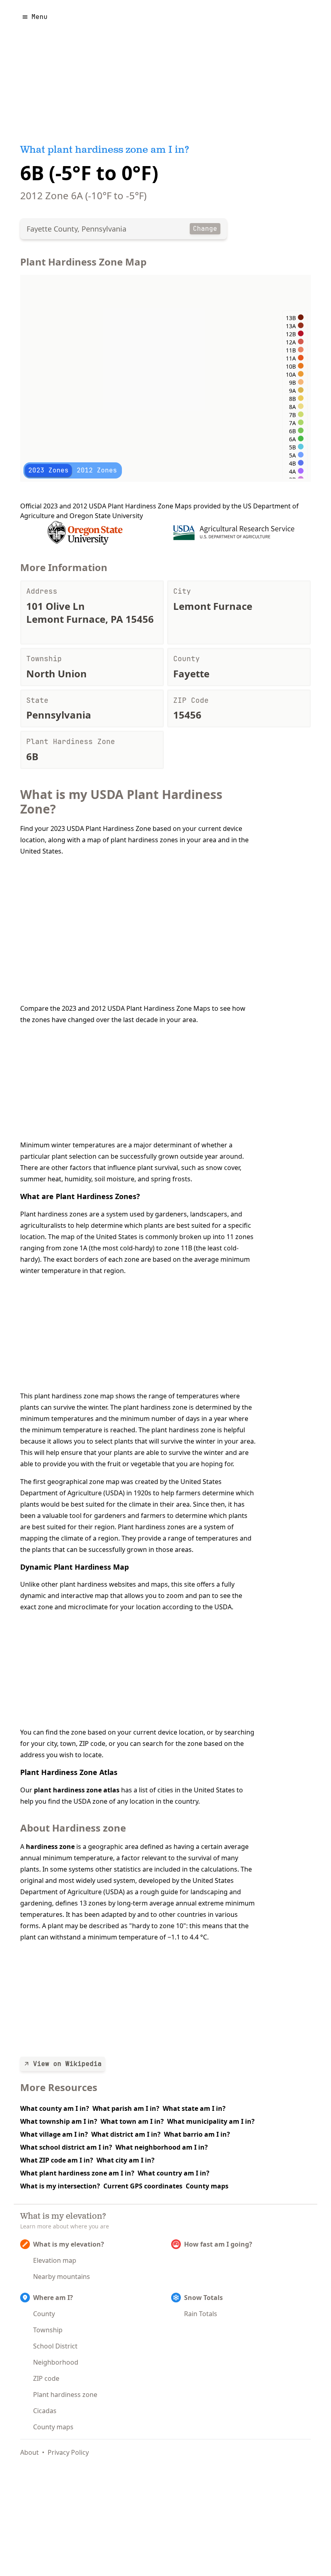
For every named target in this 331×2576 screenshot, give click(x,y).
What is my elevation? (69, 2244)
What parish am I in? (126, 2108)
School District (55, 2346)
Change (205, 229)
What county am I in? (55, 2108)
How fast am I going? (218, 2244)
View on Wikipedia (67, 2064)
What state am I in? (194, 2108)
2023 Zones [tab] (48, 470)
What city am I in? (126, 2160)
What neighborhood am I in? (162, 2147)
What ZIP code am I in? (57, 2160)
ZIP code (46, 2378)
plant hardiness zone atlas (77, 1790)
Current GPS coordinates (143, 2186)
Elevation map (55, 2260)
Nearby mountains (62, 2277)
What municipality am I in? (211, 2121)
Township (48, 2330)
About (29, 2452)
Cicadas (45, 2411)
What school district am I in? (66, 2147)
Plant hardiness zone (65, 2395)
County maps (207, 2186)
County (44, 2314)
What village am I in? (54, 2134)
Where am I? (53, 2298)
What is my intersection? (60, 2186)
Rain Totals (201, 2314)
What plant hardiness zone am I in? (77, 2173)
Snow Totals (203, 2298)
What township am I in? (59, 2121)
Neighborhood (56, 2362)
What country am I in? (174, 2173)
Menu (40, 17)
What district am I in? (126, 2134)
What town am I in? (132, 2121)
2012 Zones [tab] (97, 470)
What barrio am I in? (197, 2134)
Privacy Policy (68, 2452)
